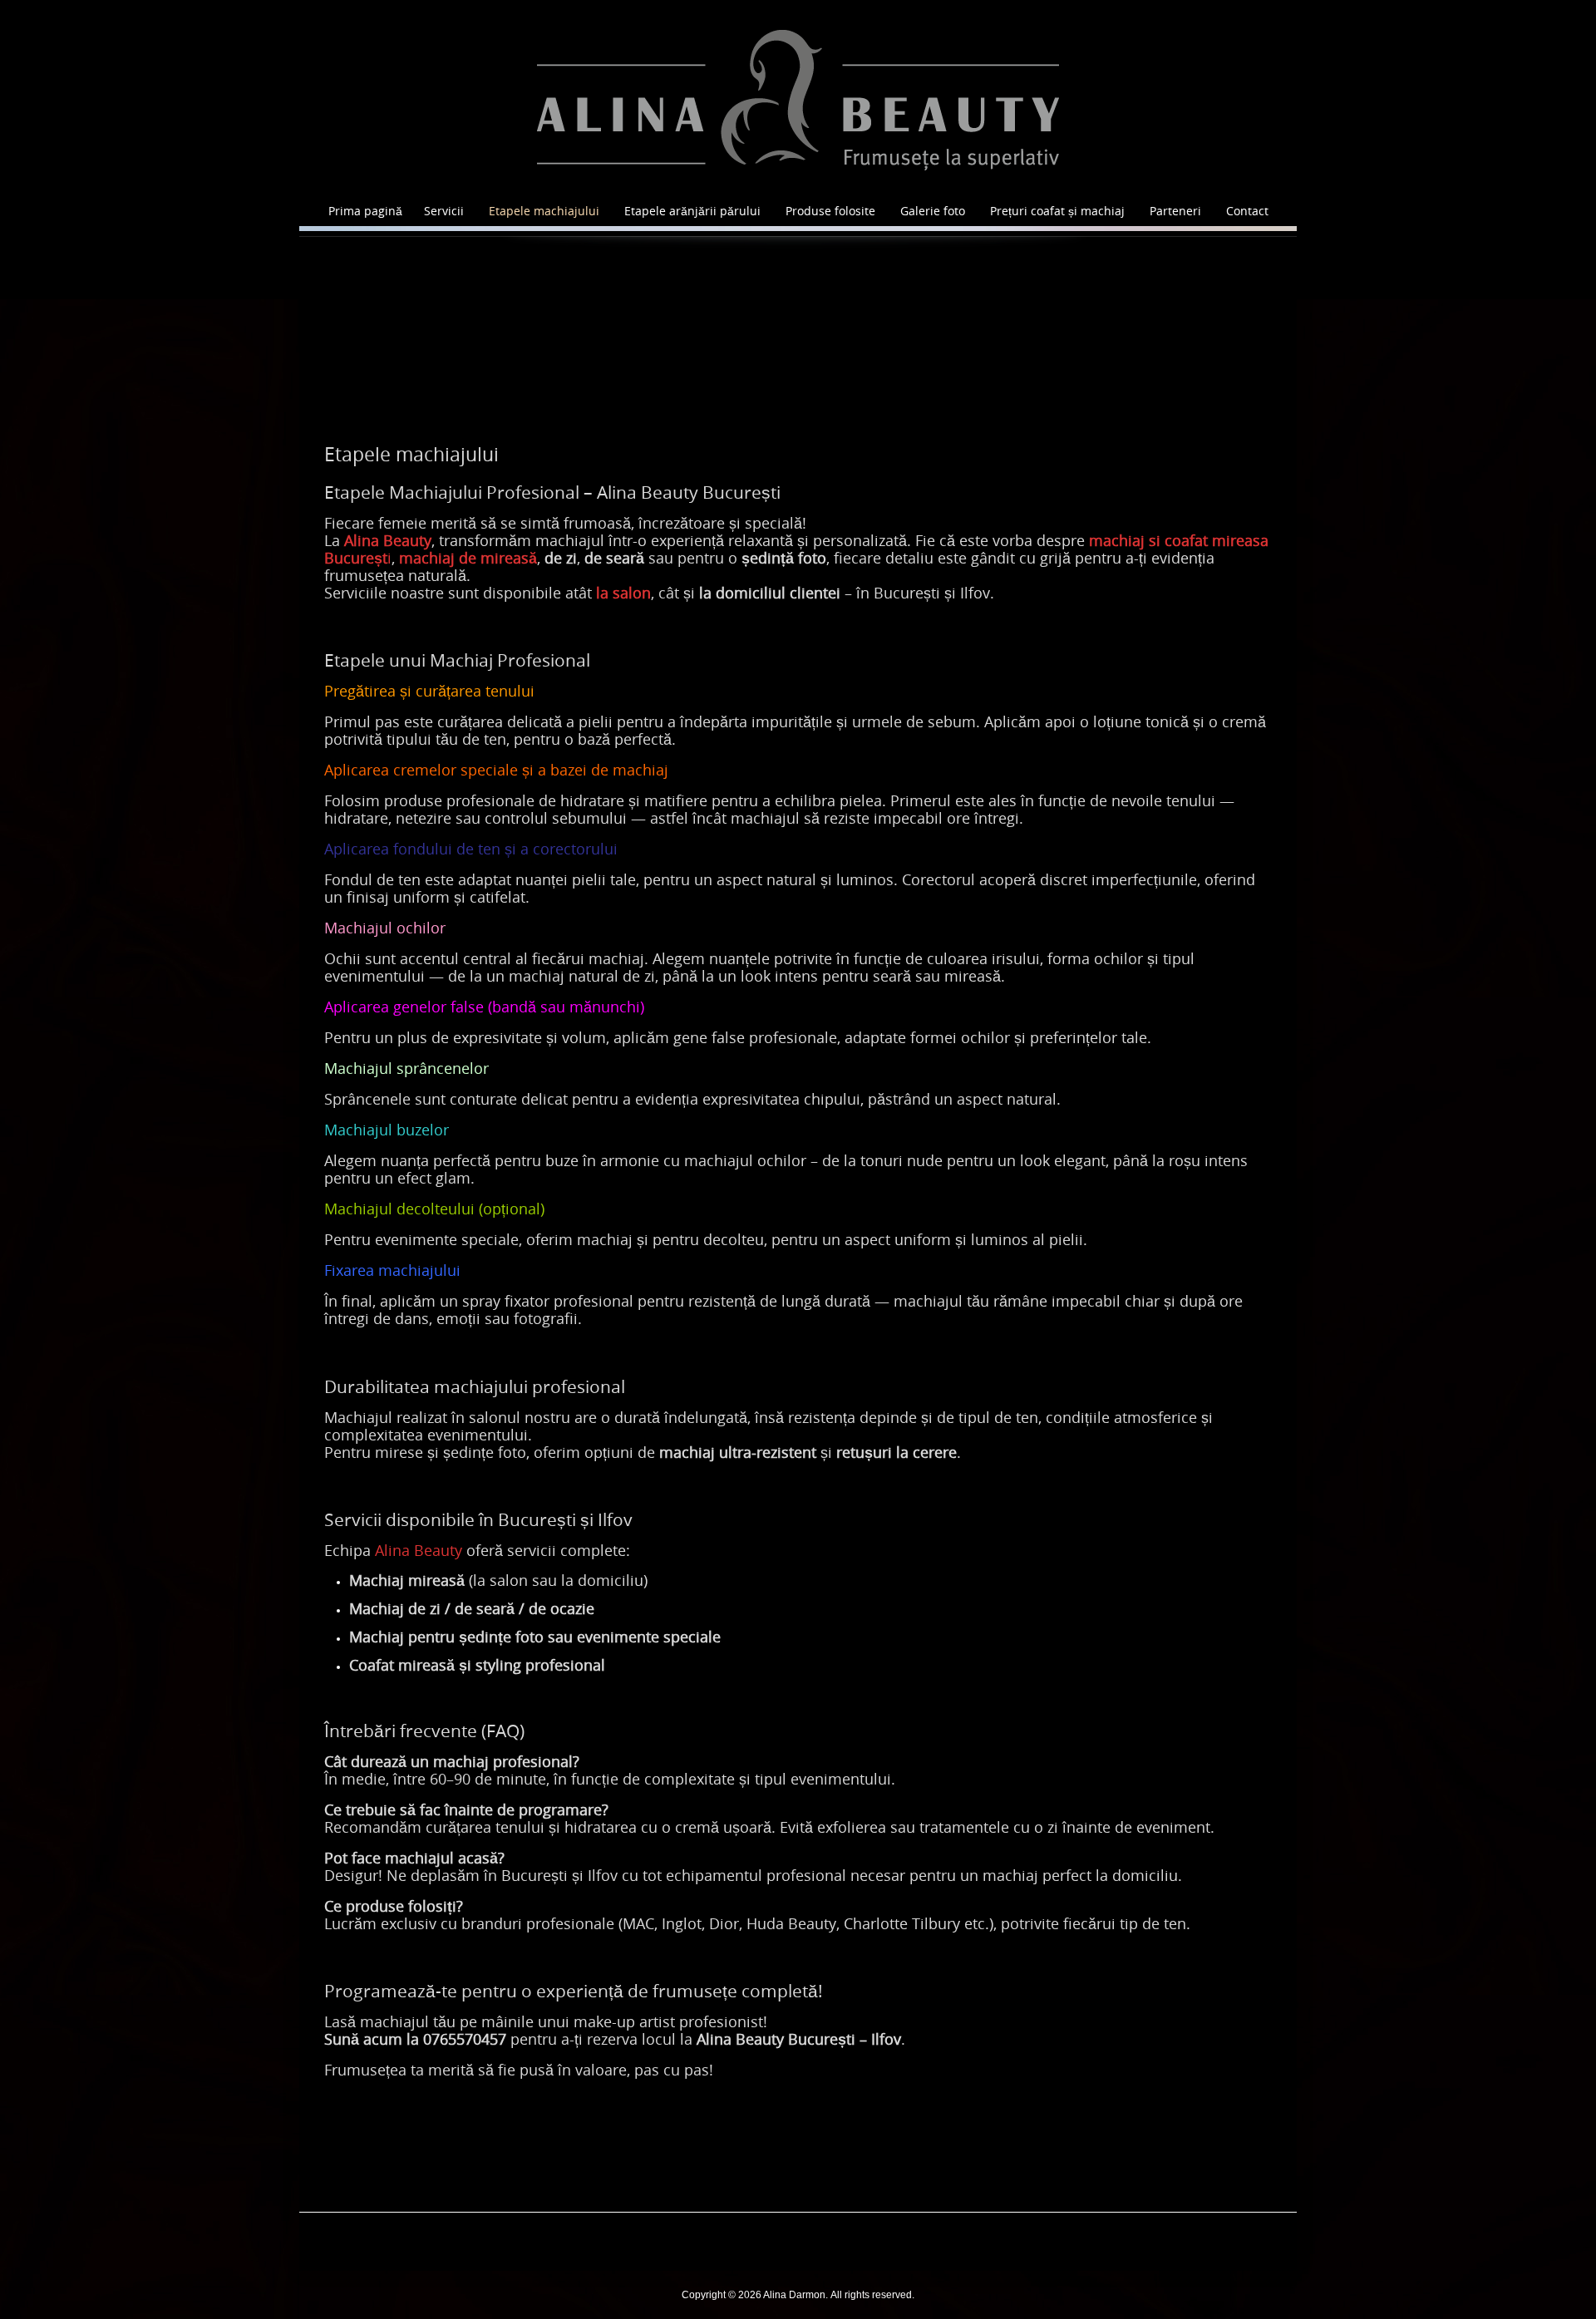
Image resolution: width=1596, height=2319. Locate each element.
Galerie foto (933, 211)
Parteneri (1175, 211)
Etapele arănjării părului (692, 211)
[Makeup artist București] (798, 100)
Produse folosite (830, 211)
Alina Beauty (419, 1550)
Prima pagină (365, 211)
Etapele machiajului (544, 211)
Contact (1247, 211)
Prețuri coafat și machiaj (1057, 211)
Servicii (444, 211)
